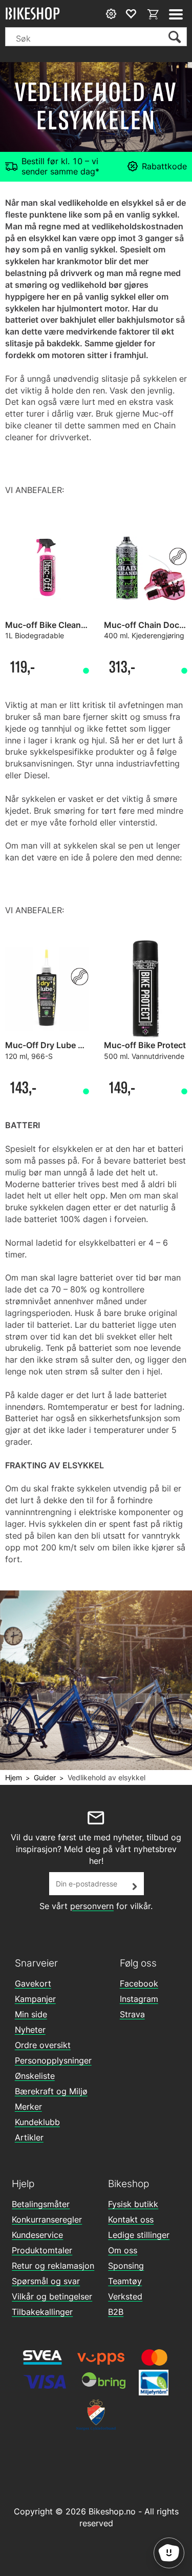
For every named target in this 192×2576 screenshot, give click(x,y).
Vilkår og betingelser (52, 2296)
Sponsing (126, 2266)
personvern (92, 1906)
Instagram (139, 1999)
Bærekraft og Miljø (51, 2091)
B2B (116, 2312)
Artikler (29, 2137)
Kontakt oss (131, 2219)
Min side (31, 2014)
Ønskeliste (35, 2076)
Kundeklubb (37, 2122)
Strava (132, 2014)
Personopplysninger (53, 2060)
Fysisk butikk (133, 2204)
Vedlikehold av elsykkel (106, 1777)
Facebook (139, 1983)
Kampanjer (35, 1999)
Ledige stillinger (139, 2235)
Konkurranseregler (47, 2219)
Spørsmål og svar (46, 2281)
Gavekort (33, 1983)
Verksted (125, 2296)
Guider (45, 1777)
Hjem (14, 1777)
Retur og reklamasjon (53, 2266)
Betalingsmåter (41, 2204)
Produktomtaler (42, 2250)
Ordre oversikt (43, 2045)
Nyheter (30, 2030)
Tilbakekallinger (42, 2312)
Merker (28, 2107)
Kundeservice (37, 2235)
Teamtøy (125, 2281)
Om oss (123, 2250)
